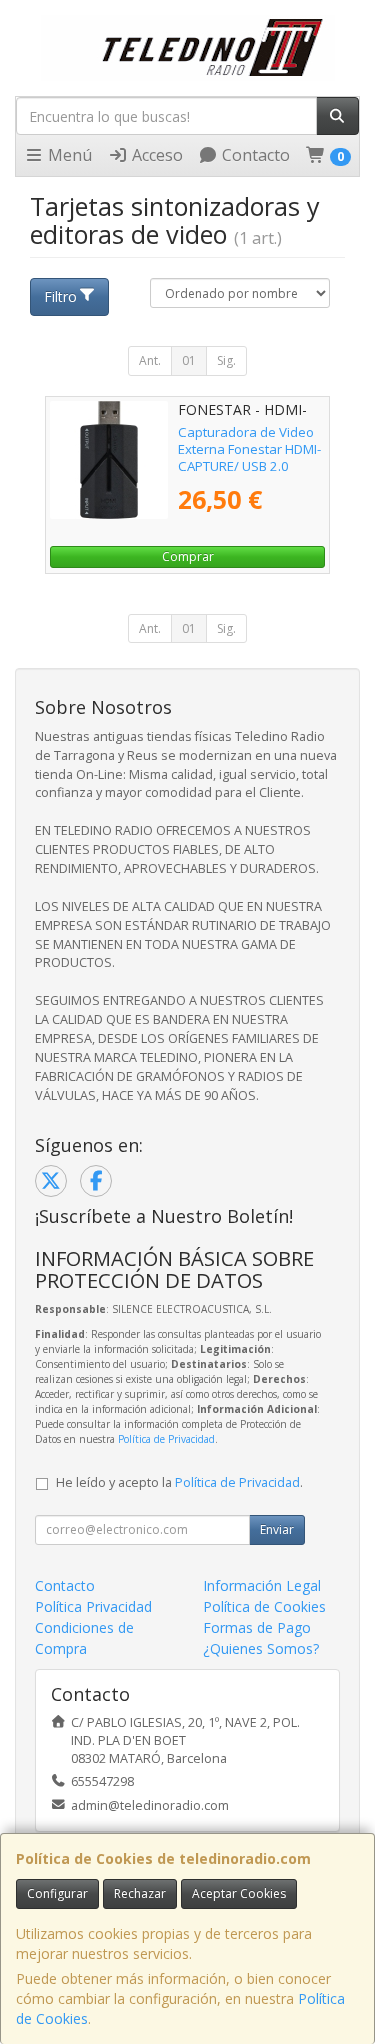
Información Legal (262, 1585)
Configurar (57, 1893)
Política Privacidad (93, 1606)
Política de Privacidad (166, 1439)
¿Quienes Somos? (261, 1648)
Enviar (277, 1529)
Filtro (60, 296)
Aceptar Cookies (239, 1893)
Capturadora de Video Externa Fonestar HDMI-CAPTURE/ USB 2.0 (249, 449)
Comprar (188, 556)
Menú (68, 155)
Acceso (155, 155)
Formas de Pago (257, 1627)
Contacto (254, 155)
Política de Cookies (264, 1606)
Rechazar (140, 1893)
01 (189, 360)
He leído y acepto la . (179, 1482)
